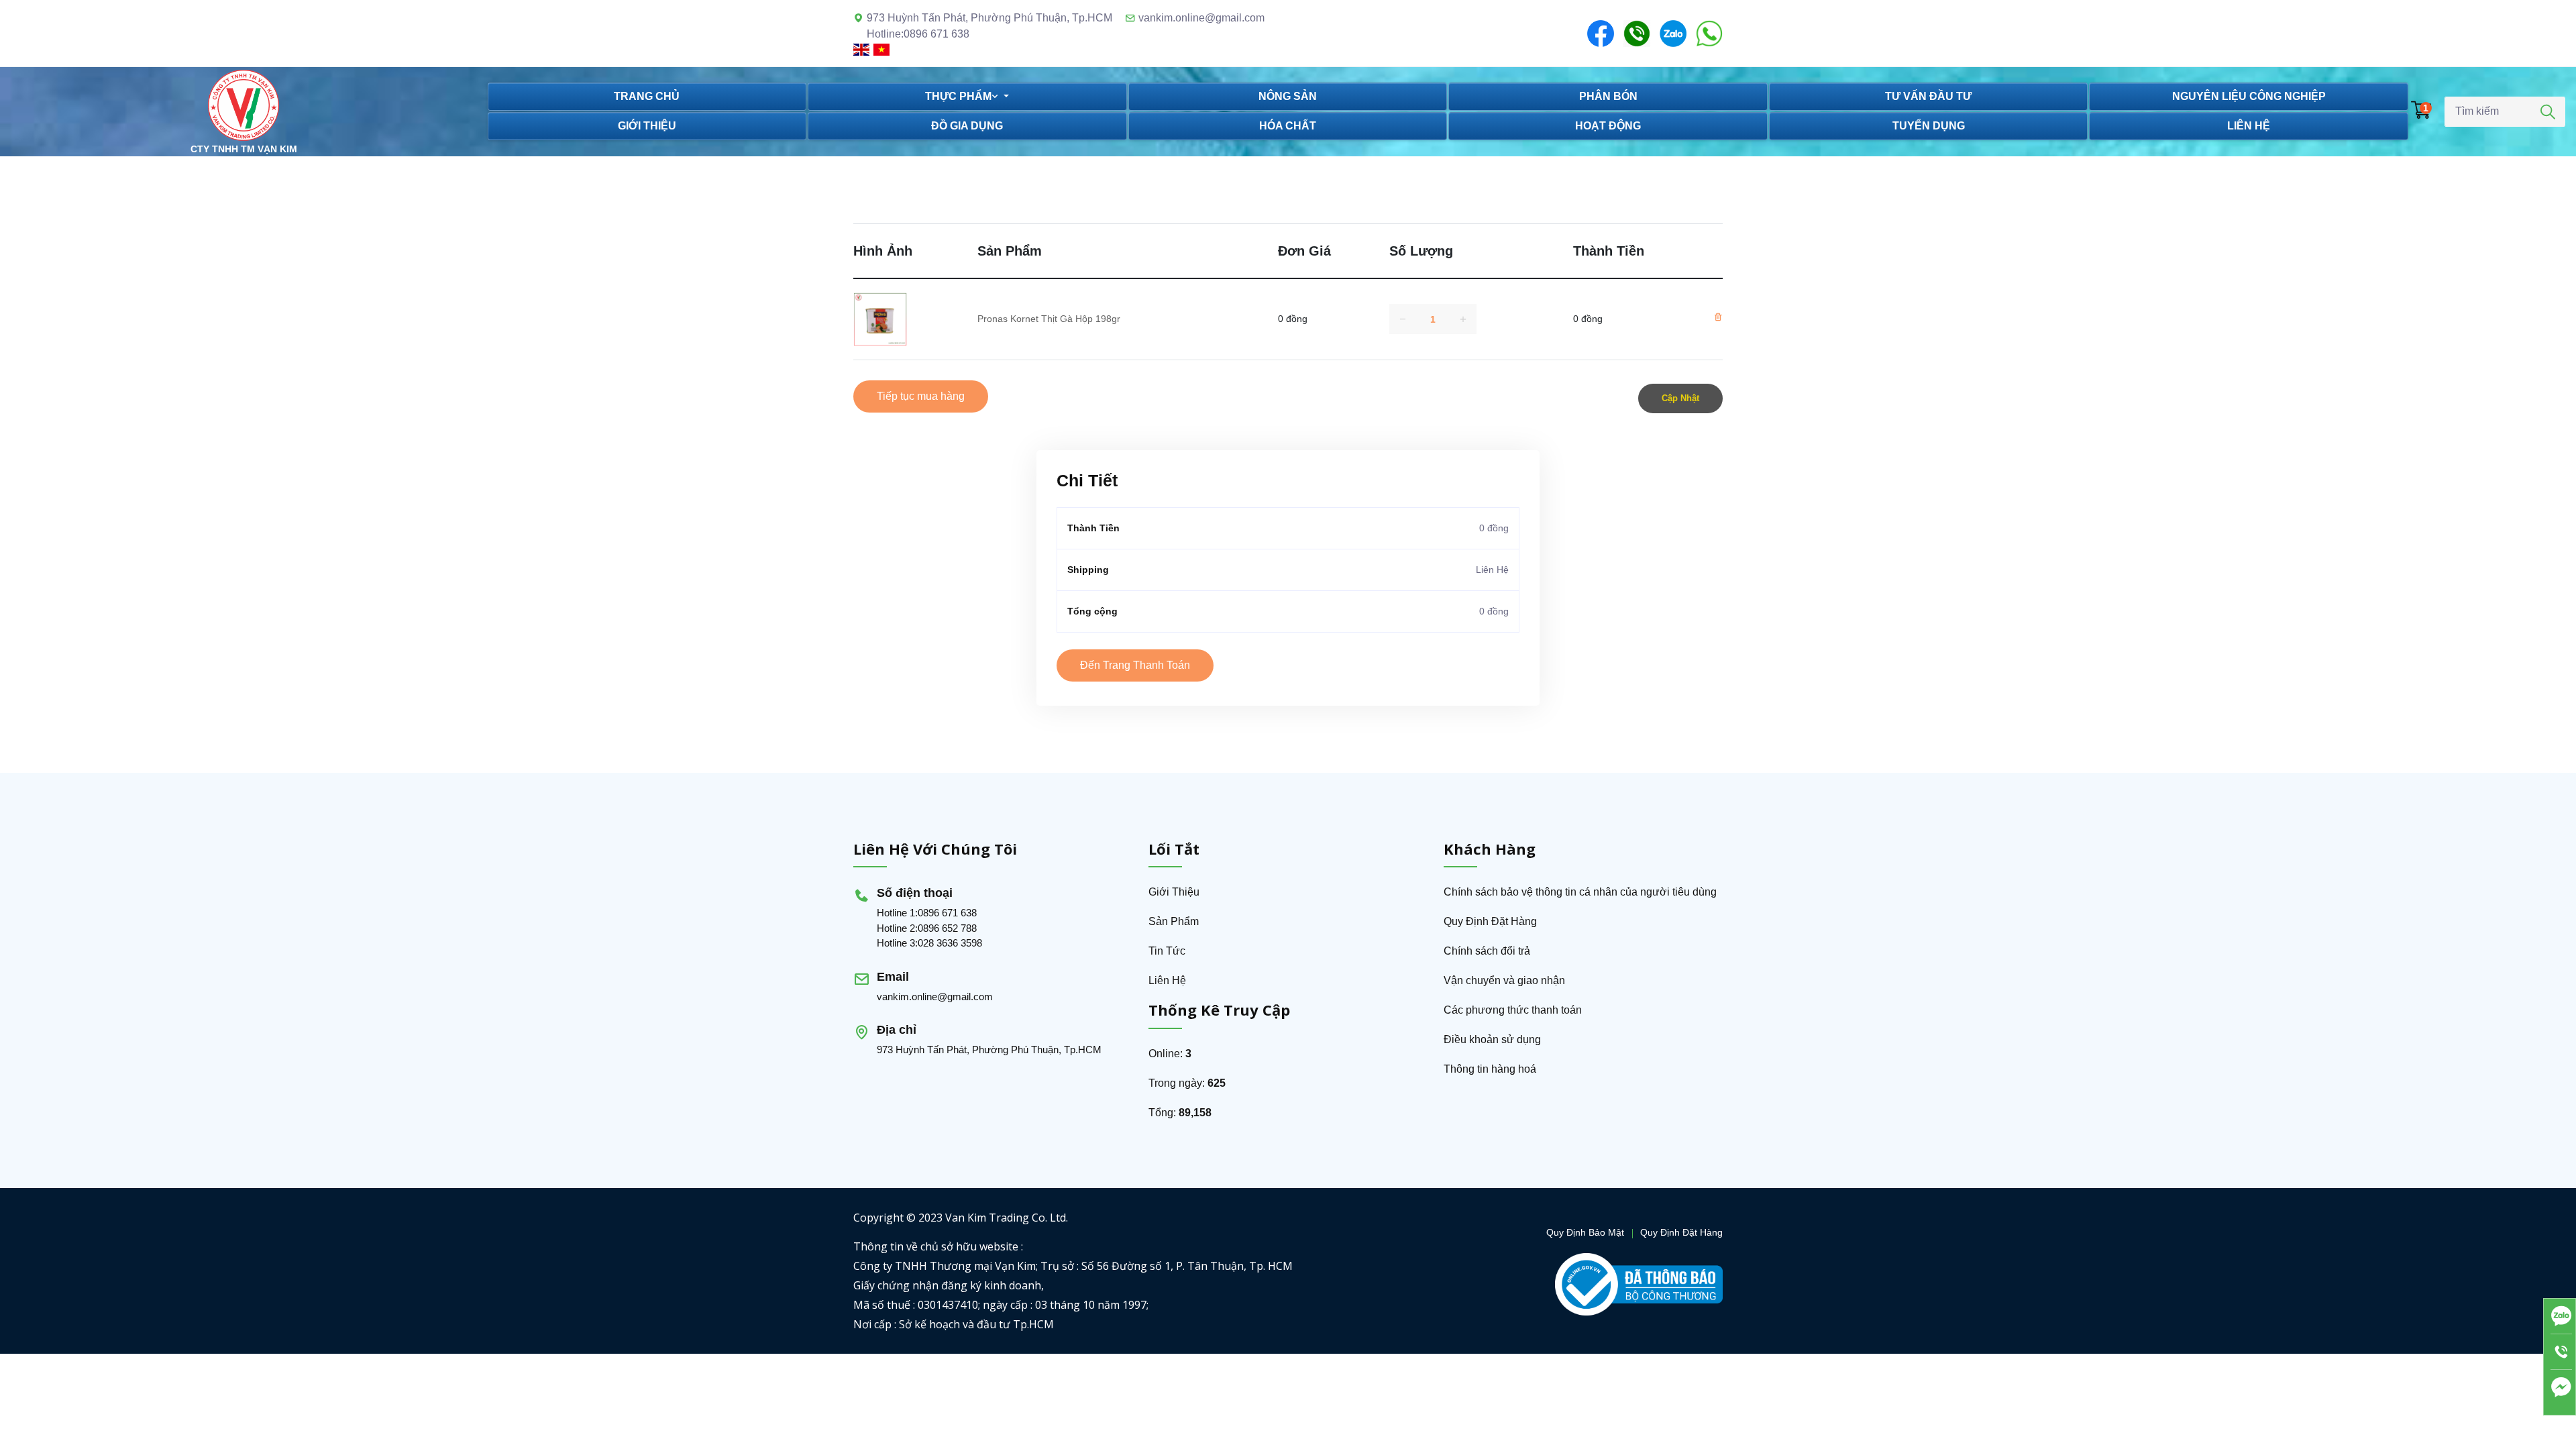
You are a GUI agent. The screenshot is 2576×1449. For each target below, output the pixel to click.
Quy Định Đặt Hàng (1490, 921)
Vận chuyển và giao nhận (1504, 980)
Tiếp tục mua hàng (921, 396)
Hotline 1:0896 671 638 (927, 913)
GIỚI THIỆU (647, 126)
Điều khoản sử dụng (1492, 1039)
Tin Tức (1167, 951)
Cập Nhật (1680, 398)
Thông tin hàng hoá (1490, 1069)
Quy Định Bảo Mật (1585, 1232)
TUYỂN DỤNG (1929, 126)
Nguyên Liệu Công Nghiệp (2249, 96)
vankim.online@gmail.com (1201, 18)
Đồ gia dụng (967, 126)
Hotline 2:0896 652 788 (927, 928)
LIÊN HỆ (2249, 126)
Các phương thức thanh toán (1513, 1010)
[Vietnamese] (882, 49)
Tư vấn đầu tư (1928, 96)
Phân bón (1608, 96)
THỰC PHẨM (958, 96)
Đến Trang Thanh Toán (1135, 665)
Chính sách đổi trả (1487, 951)
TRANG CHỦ (647, 96)
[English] (863, 49)
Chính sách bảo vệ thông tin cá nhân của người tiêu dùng (1580, 892)
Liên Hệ (1167, 980)
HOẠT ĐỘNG (1608, 126)
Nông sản (1288, 96)
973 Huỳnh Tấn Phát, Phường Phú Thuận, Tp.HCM (989, 1050)
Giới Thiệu (1174, 892)
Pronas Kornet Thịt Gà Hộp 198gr (1049, 319)
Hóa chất (1288, 126)
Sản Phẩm (1174, 921)
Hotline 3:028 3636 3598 (929, 943)
